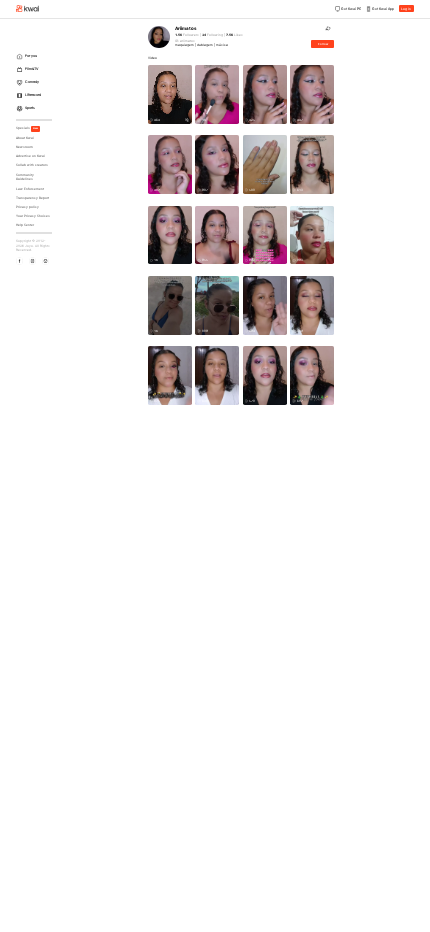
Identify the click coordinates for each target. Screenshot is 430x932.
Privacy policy (27, 207)
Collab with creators (32, 165)
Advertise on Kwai (30, 156)
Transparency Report (32, 198)
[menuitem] (35, 56)
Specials (27, 128)
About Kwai (25, 138)
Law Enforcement (30, 189)
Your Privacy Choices (33, 216)
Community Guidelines (25, 177)
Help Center (25, 225)
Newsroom (24, 147)
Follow (323, 44)
